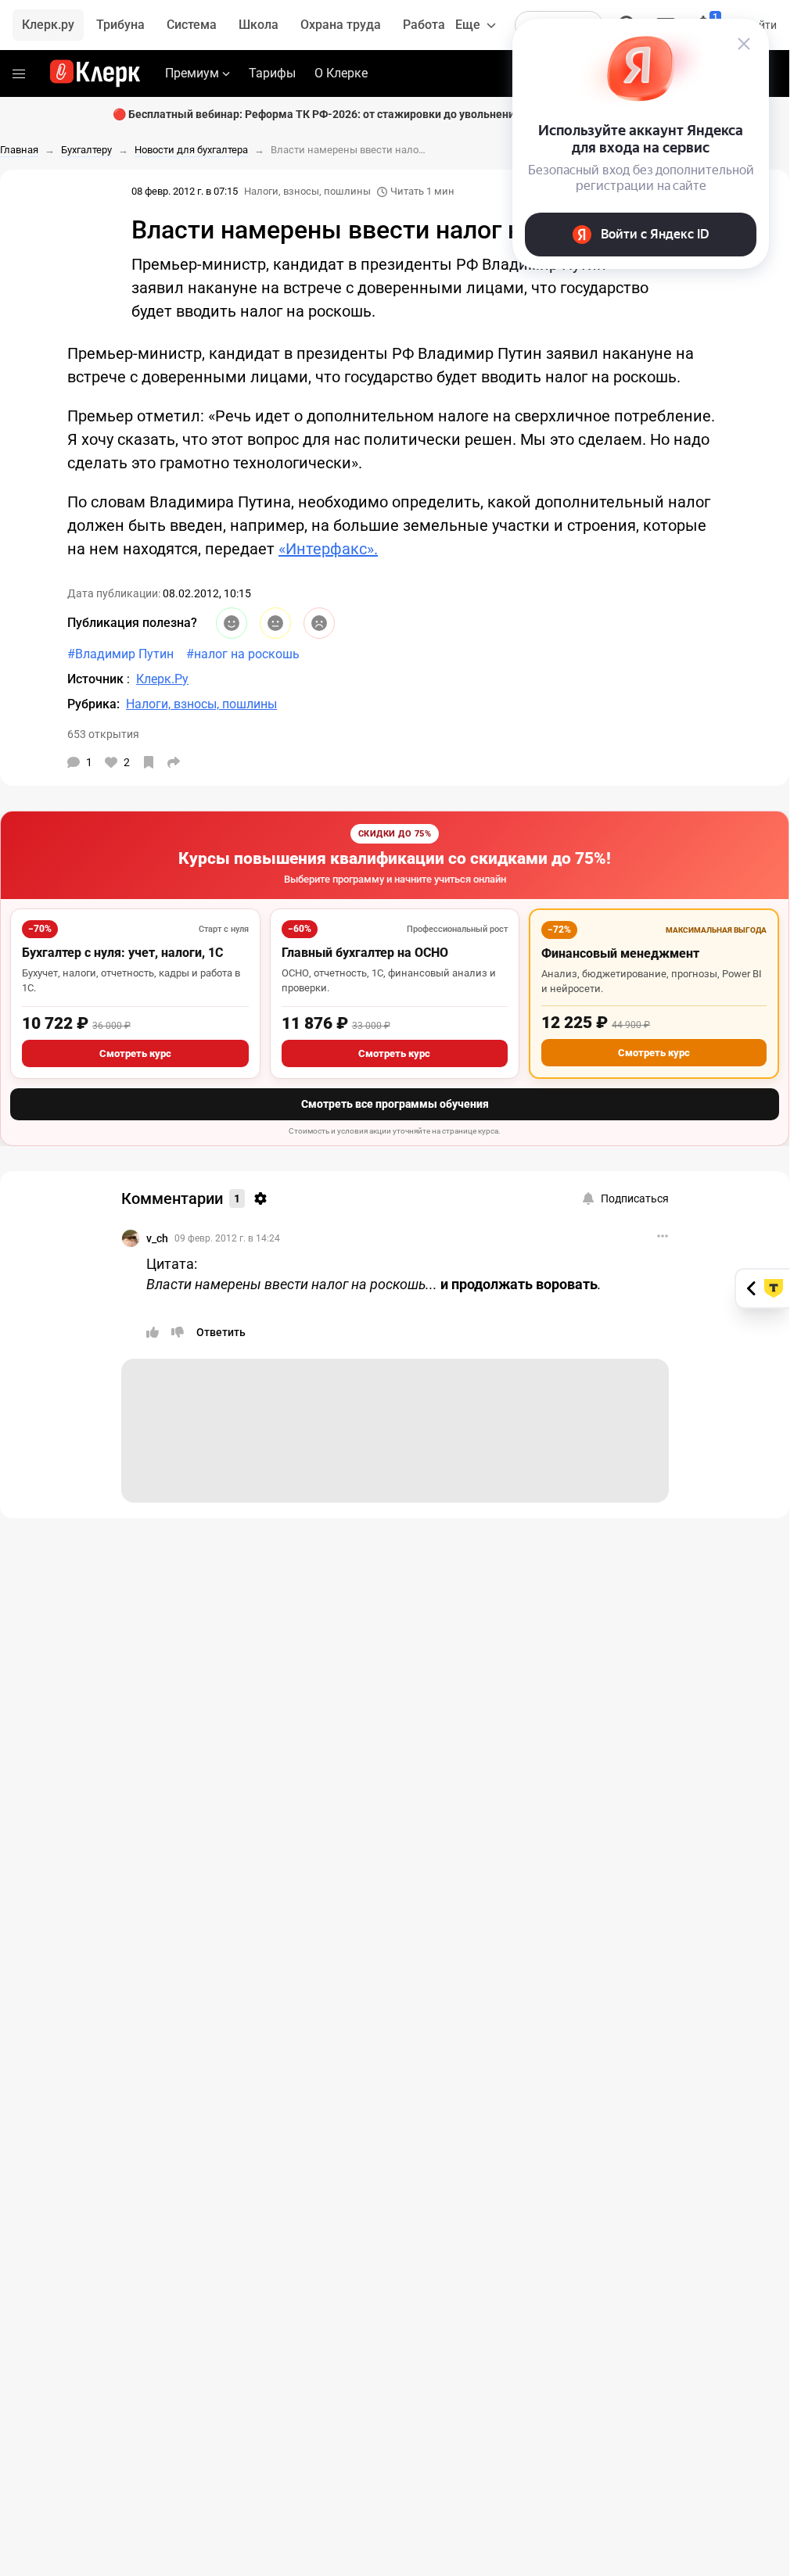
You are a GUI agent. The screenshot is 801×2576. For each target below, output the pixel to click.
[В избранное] (149, 762)
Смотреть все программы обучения (395, 1104)
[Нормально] (275, 623)
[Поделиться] (174, 762)
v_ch (157, 1238)
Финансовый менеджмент (620, 953)
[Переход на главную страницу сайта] (95, 73)
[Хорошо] (232, 623)
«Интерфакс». (328, 549)
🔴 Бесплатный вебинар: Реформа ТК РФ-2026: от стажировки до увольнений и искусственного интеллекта (395, 114)
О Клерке (341, 73)
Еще (468, 25)
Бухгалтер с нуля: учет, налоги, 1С (122, 953)
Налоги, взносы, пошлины (307, 191)
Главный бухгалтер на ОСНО (365, 953)
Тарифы (272, 73)
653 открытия (103, 734)
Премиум (192, 73)
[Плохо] (319, 623)
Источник (97, 679)
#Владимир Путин (120, 654)
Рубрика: (93, 704)
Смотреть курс (135, 1053)
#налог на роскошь (243, 654)
